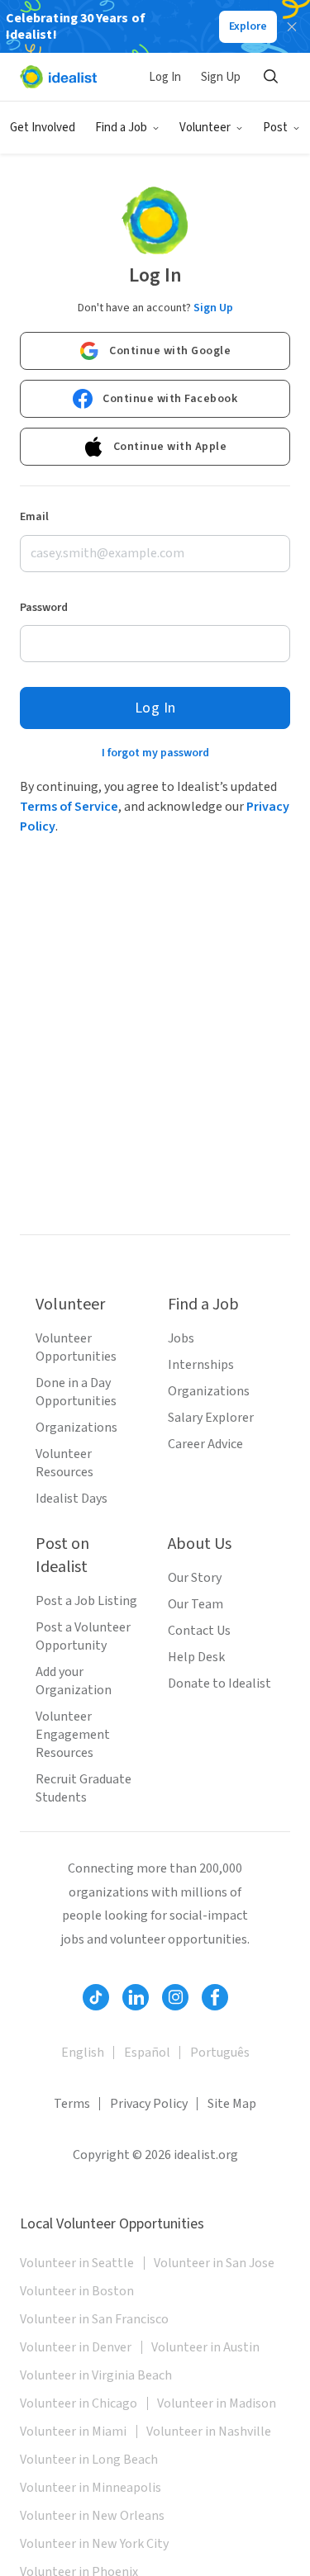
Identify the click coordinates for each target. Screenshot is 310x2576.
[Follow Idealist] (96, 1997)
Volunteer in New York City (94, 2544)
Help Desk (196, 1657)
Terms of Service (69, 807)
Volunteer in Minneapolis (91, 2488)
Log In (165, 77)
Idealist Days (72, 1499)
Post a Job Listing (86, 1601)
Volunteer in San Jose (214, 2263)
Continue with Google (170, 351)
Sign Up (221, 77)
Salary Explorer (211, 1418)
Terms (72, 2104)
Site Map (232, 2104)
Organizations (76, 1428)
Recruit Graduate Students (83, 1788)
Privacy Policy (149, 2104)
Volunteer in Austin (205, 2347)
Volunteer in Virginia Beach (96, 2375)
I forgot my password (155, 753)
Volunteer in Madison (217, 2403)
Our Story (195, 1578)
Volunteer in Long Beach (89, 2460)
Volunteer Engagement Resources (73, 1735)
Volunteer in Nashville (209, 2432)
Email (34, 517)
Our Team (196, 1604)
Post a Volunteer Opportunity (83, 1636)
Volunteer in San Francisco (94, 2319)
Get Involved (43, 128)
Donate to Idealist (219, 1683)
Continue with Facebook (170, 399)
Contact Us (199, 1631)
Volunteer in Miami (73, 2432)
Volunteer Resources (64, 1463)
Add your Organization (74, 1681)
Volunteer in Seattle (77, 2263)
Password (44, 608)
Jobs (181, 1338)
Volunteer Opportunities (76, 1347)
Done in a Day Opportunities (76, 1392)
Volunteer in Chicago (79, 2403)
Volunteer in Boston (77, 2291)
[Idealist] (58, 77)
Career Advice (205, 1444)
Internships (201, 1365)
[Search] (270, 77)
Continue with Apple (170, 447)
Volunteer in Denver (76, 2347)
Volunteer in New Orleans (92, 2516)
